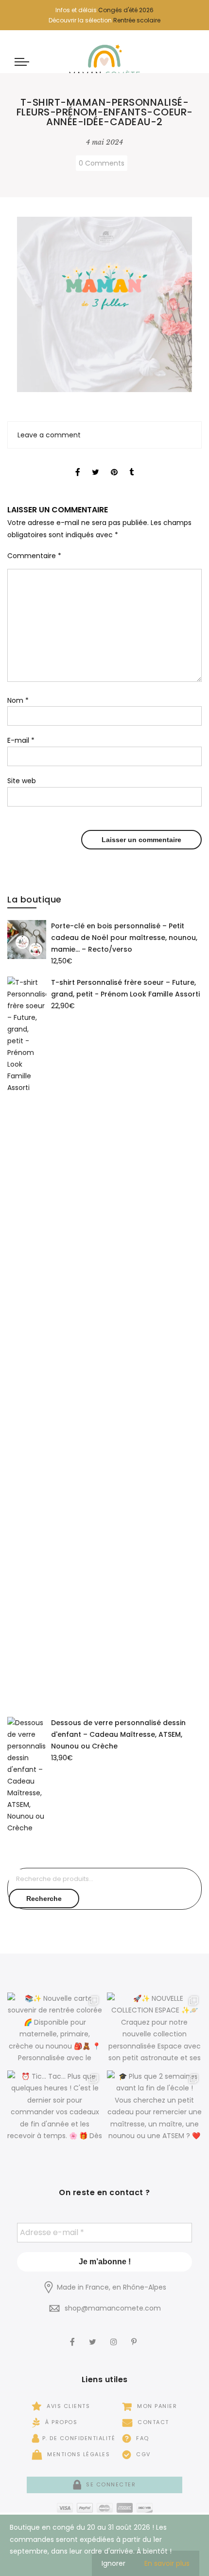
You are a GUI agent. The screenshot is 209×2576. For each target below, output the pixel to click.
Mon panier (156, 2406)
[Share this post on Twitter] (96, 464)
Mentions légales (78, 2454)
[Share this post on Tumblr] (131, 464)
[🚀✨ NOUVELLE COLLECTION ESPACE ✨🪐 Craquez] (154, 2029)
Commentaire (34, 556)
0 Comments (102, 163)
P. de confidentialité (79, 2438)
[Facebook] (74, 2335)
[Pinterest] (135, 2335)
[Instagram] (115, 2335)
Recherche (44, 1899)
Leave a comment (49, 435)
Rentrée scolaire (137, 20)
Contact (152, 2422)
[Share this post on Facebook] (78, 464)
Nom (18, 700)
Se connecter (110, 2484)
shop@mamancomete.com (113, 2308)
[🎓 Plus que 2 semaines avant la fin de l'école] (154, 2107)
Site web (22, 781)
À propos (60, 2422)
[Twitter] (94, 2335)
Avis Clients (67, 2406)
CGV (142, 2454)
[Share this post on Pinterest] (114, 464)
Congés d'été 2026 (126, 10)
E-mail (21, 740)
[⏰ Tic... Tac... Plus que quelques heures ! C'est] (55, 2107)
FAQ (142, 2438)
